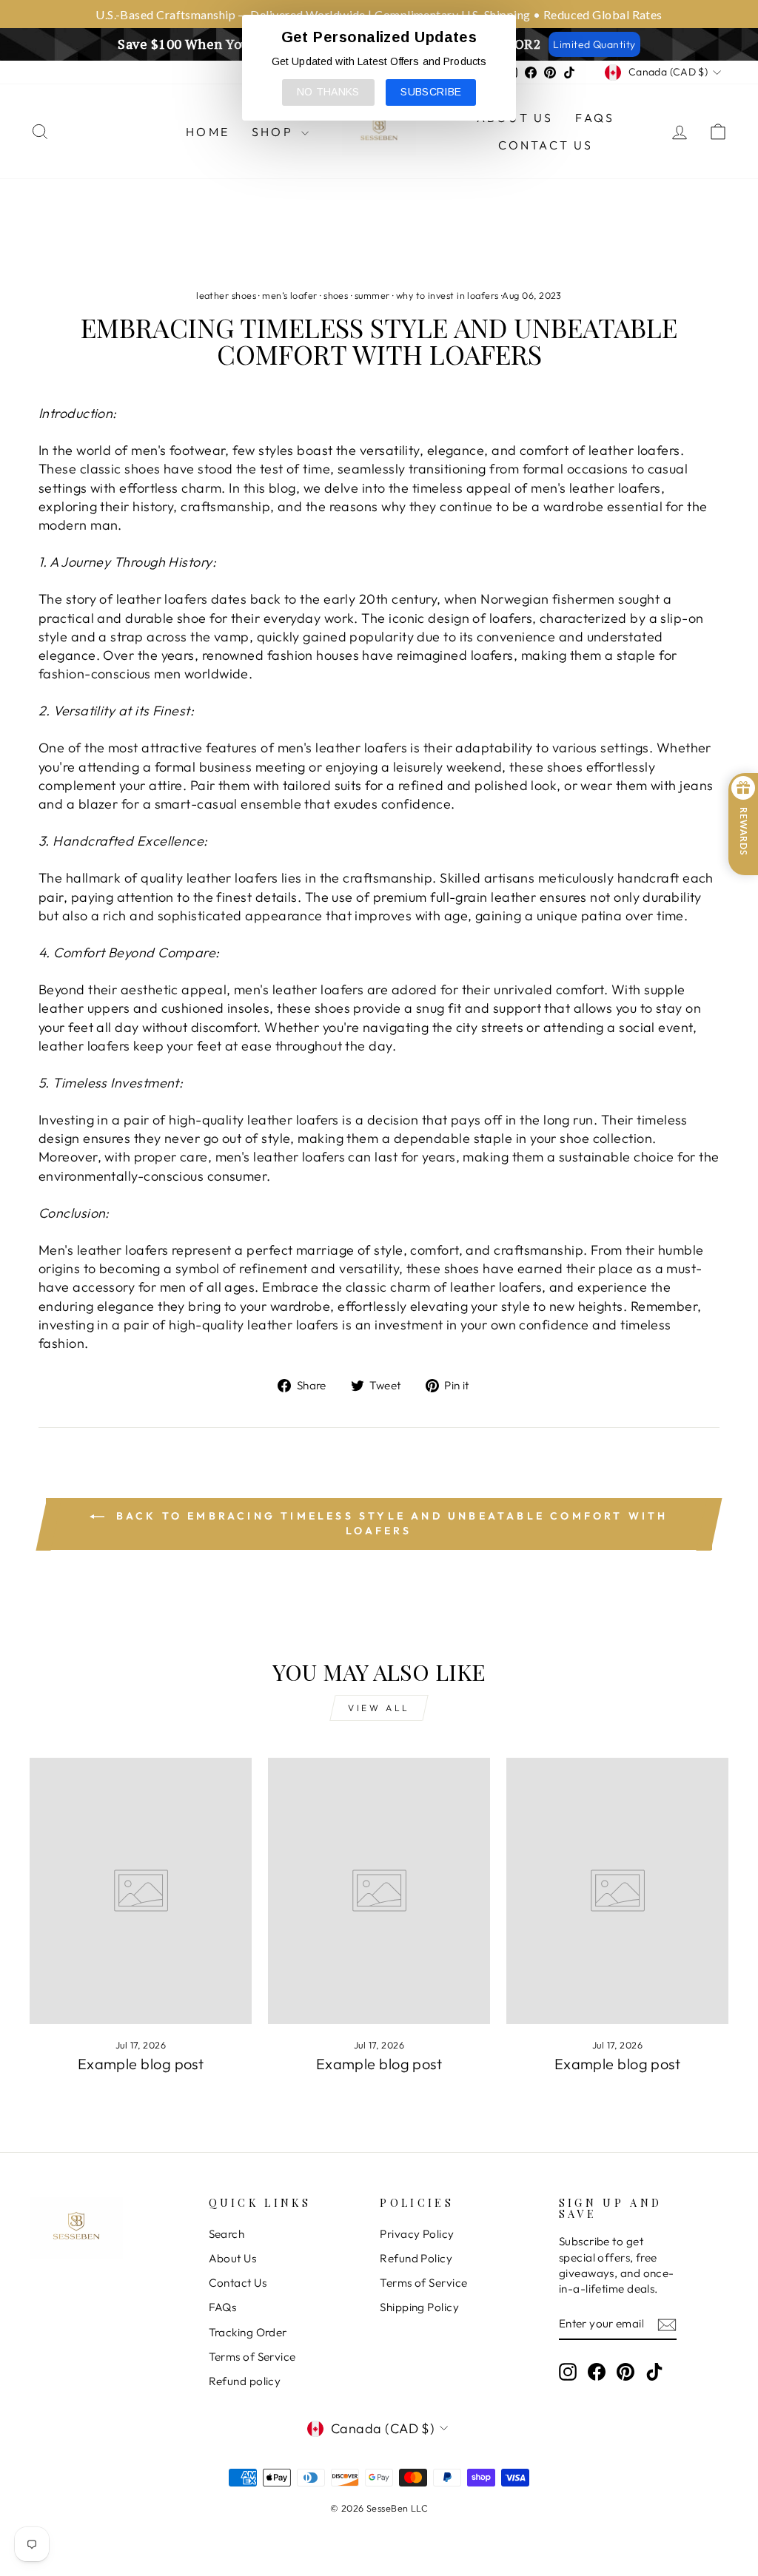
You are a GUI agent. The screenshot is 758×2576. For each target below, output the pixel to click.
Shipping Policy (419, 2307)
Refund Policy (416, 2258)
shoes (336, 295)
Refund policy (245, 2381)
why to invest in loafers (447, 295)
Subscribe (431, 92)
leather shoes (226, 295)
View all (379, 1708)
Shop (275, 132)
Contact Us (546, 145)
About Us (233, 2258)
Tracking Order (248, 2332)
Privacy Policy (417, 2234)
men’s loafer (289, 295)
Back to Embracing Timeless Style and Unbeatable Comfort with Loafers (389, 1524)
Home (208, 132)
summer (372, 295)
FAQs (595, 118)
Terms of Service (252, 2357)
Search (227, 2234)
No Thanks (328, 92)
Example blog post (141, 2064)
